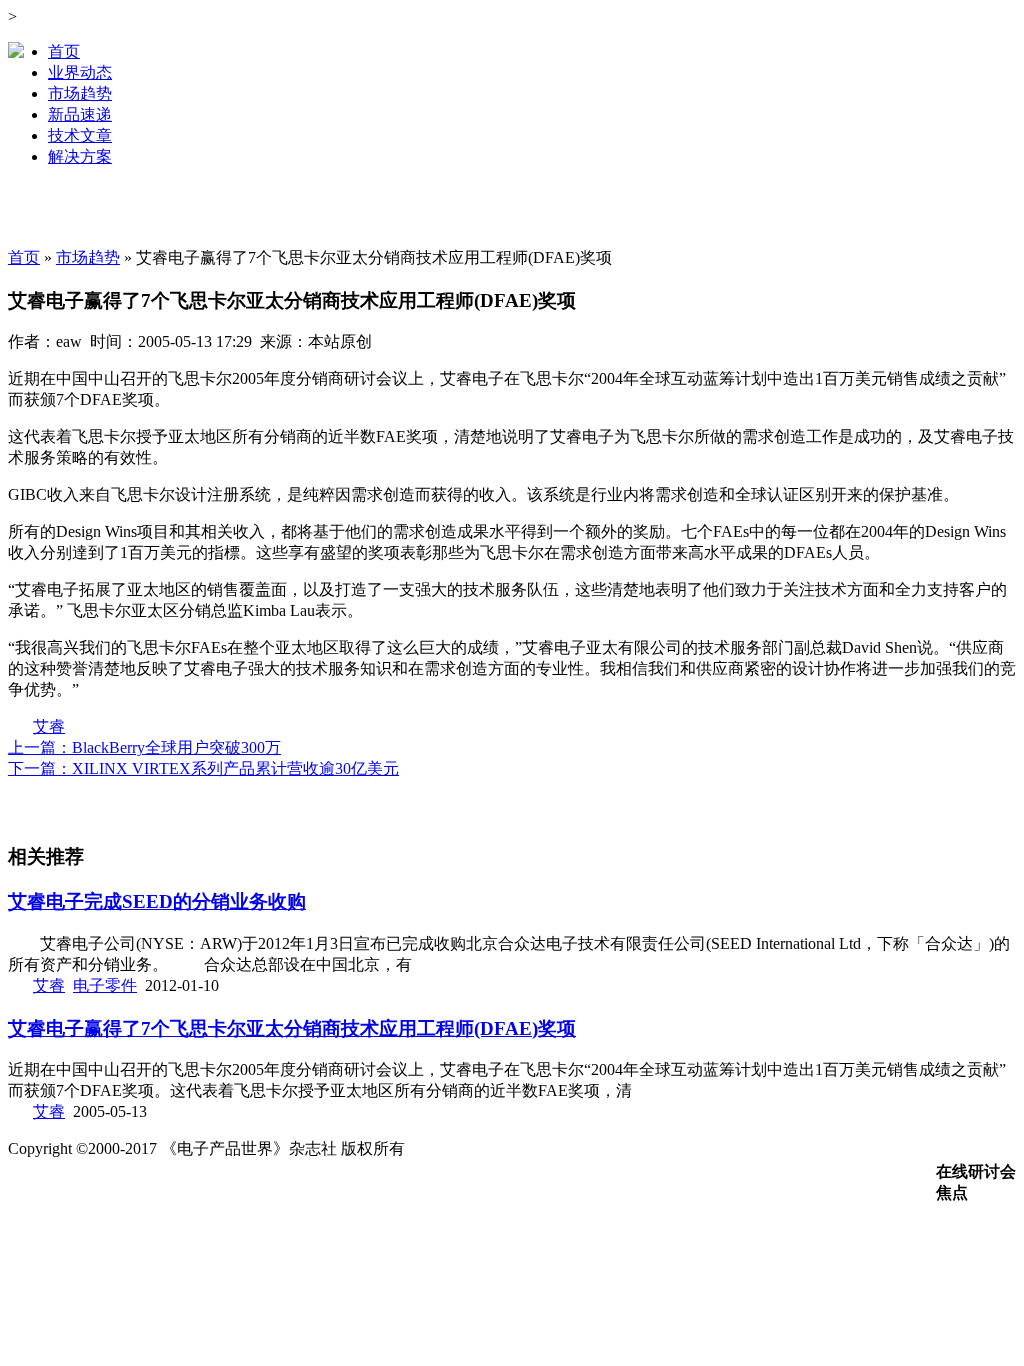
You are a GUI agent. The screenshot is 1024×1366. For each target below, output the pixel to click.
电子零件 (105, 985)
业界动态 (80, 72)
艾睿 (49, 726)
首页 (64, 51)
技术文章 (80, 135)
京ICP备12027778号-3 (496, 1148)
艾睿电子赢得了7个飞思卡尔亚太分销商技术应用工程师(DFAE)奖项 (292, 1028)
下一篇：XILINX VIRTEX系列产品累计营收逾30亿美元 (203, 768)
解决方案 (80, 156)
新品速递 (80, 114)
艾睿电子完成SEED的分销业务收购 (157, 901)
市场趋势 (80, 93)
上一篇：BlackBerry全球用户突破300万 (144, 747)
